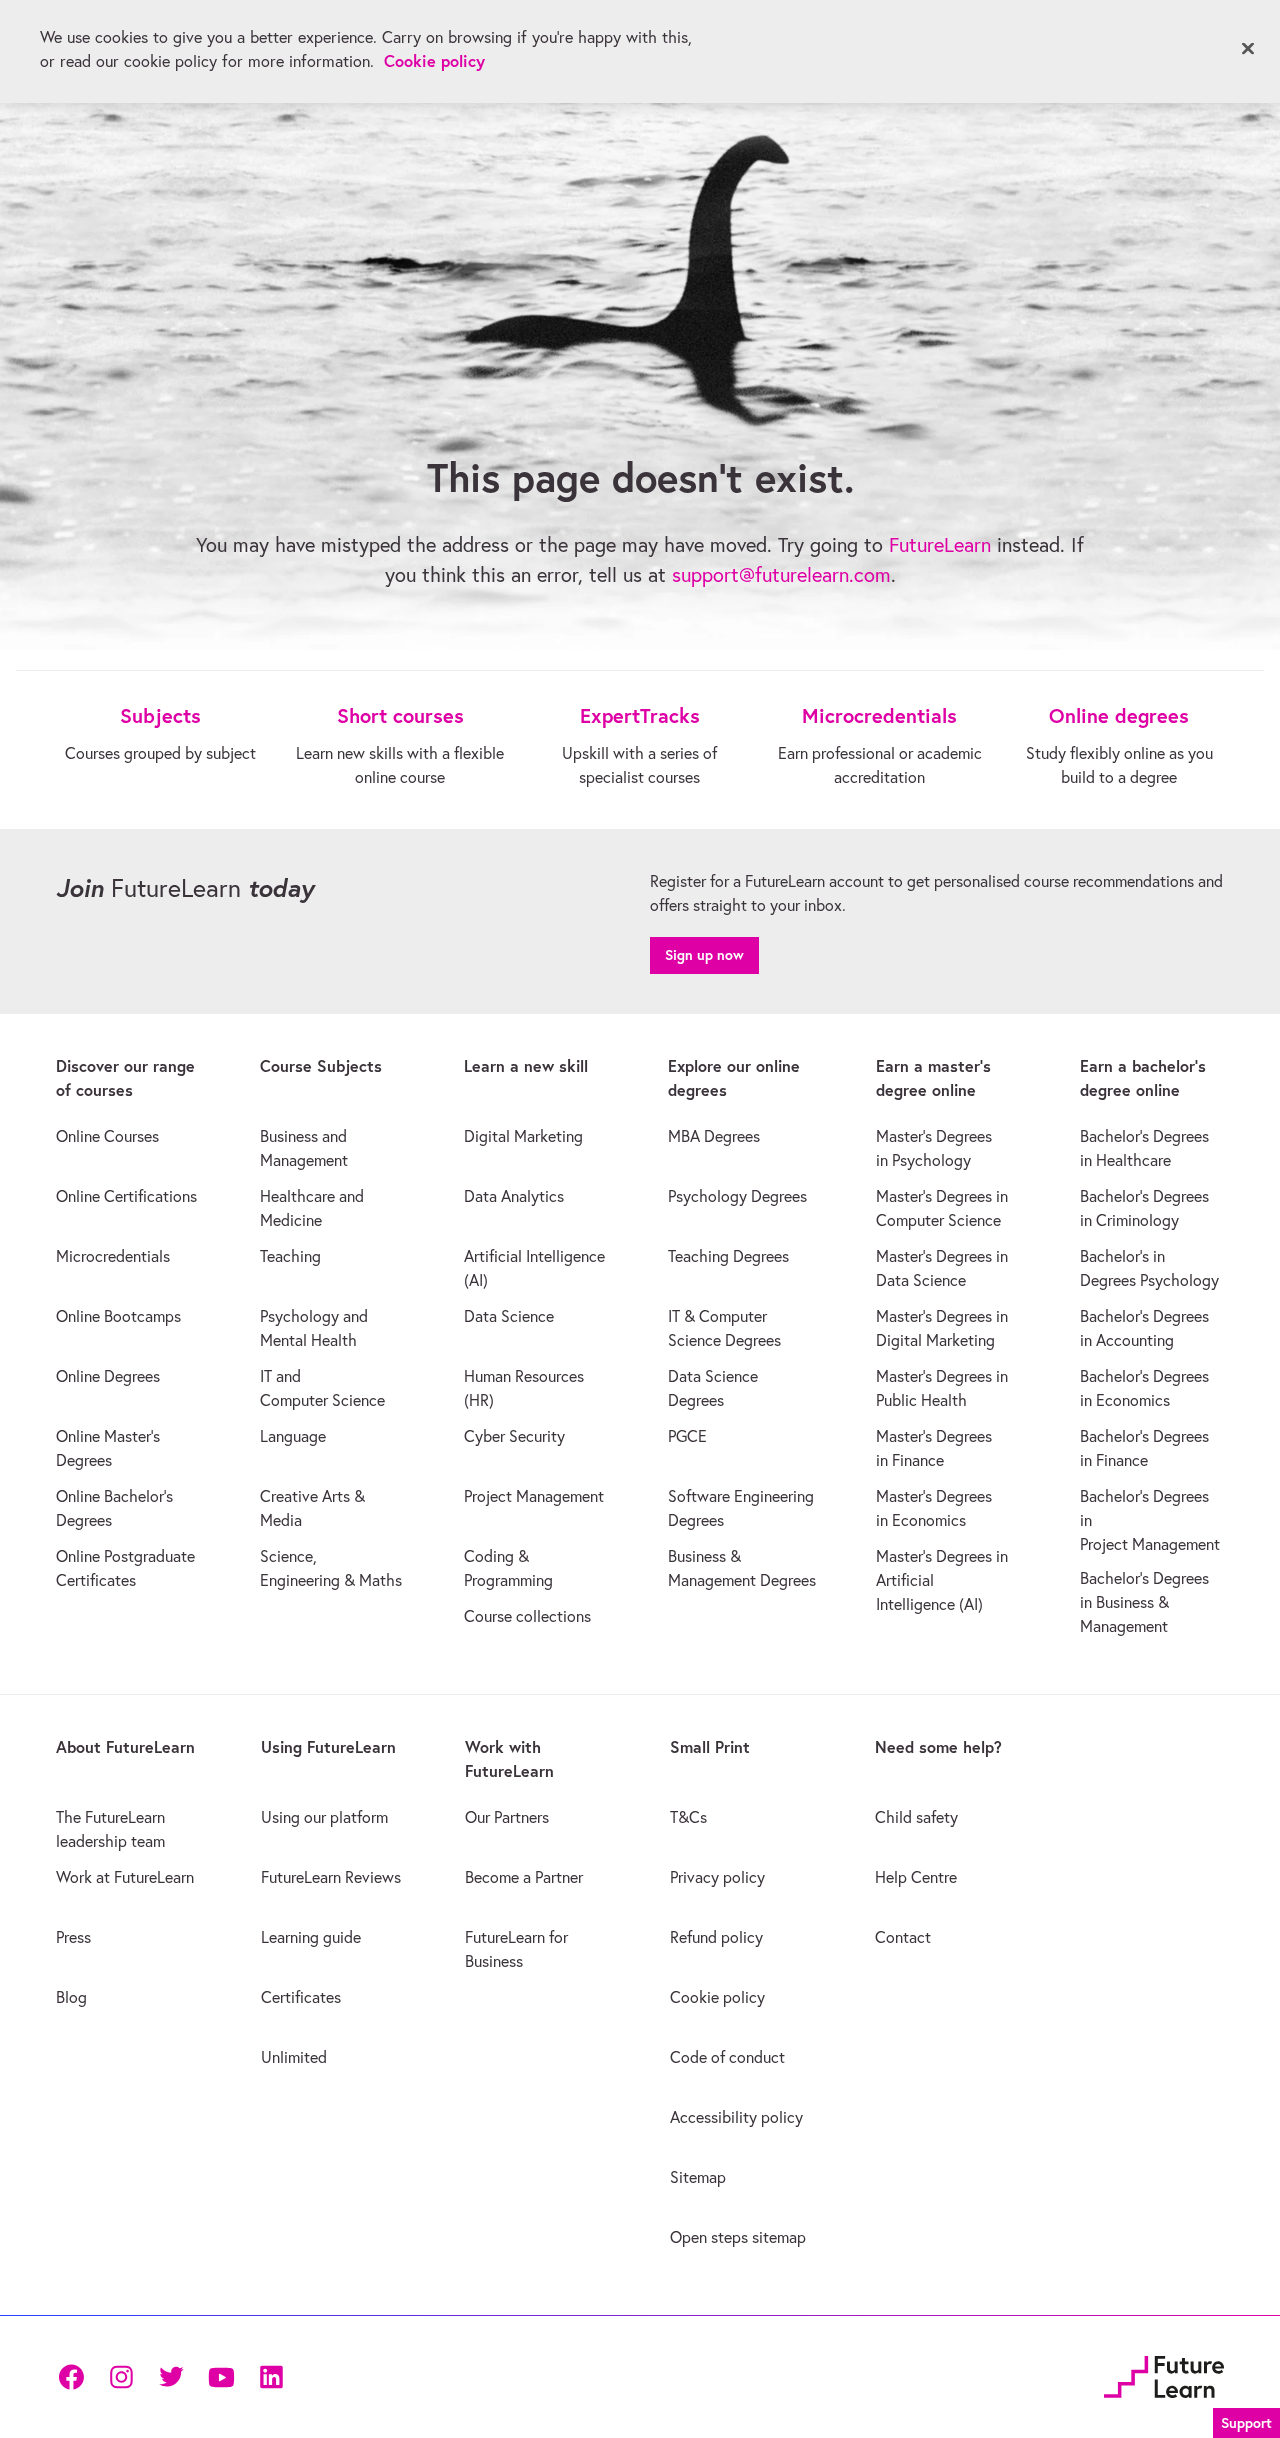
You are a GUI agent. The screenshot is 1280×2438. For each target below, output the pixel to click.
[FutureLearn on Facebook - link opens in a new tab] (71, 2377)
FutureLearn (940, 544)
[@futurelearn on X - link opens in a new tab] (171, 2377)
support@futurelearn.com (781, 574)
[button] (1246, 2420)
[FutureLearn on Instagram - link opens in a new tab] (121, 2377)
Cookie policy (434, 60)
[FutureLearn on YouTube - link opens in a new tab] (221, 2377)
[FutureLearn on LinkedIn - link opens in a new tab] (271, 2377)
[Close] (1248, 49)
